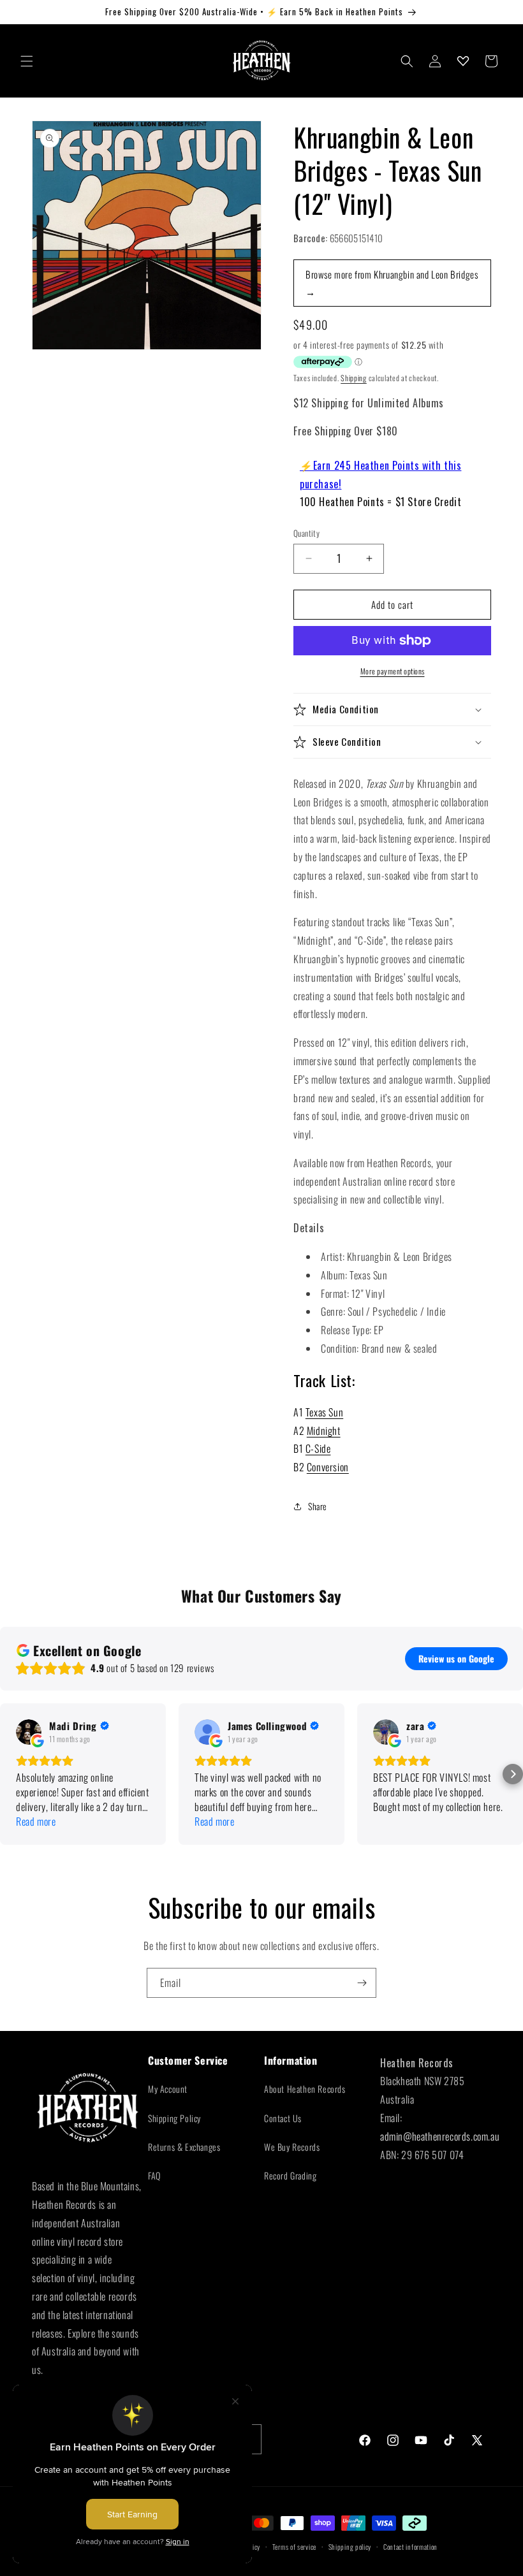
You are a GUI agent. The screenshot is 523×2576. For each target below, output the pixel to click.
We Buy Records (292, 2147)
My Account (168, 2089)
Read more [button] (36, 1822)
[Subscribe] (362, 1983)
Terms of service (294, 2547)
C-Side (318, 1448)
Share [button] (318, 1506)
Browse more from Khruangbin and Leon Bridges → (392, 283)
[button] (27, 61)
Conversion (328, 1467)
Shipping (354, 378)
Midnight (324, 1430)
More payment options (393, 671)
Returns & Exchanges (184, 2147)
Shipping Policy (174, 2118)
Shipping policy (350, 2547)
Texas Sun (324, 1412)
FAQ (154, 2175)
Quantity (306, 533)
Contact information (410, 2547)
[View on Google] (29, 1732)
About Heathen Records (305, 2089)
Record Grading (290, 2175)
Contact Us (283, 2118)
